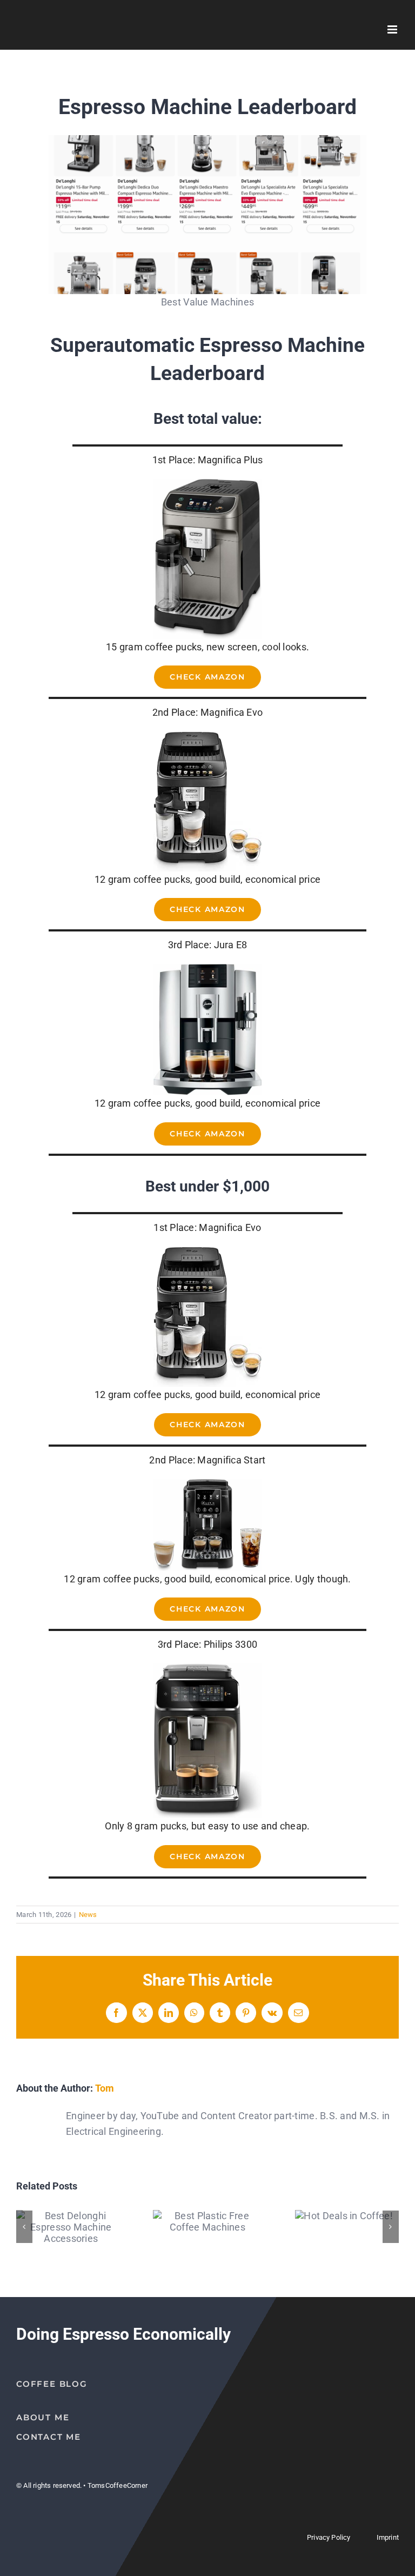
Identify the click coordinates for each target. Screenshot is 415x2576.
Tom (105, 2088)
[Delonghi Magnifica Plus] (207, 484)
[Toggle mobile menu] (393, 29)
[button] (24, 2227)
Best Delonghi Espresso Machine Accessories (71, 2227)
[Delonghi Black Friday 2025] (207, 140)
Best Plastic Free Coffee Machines (207, 2221)
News (88, 1915)
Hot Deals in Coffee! (344, 2216)
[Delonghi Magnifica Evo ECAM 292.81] (207, 736)
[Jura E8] (207, 969)
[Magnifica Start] (207, 1484)
